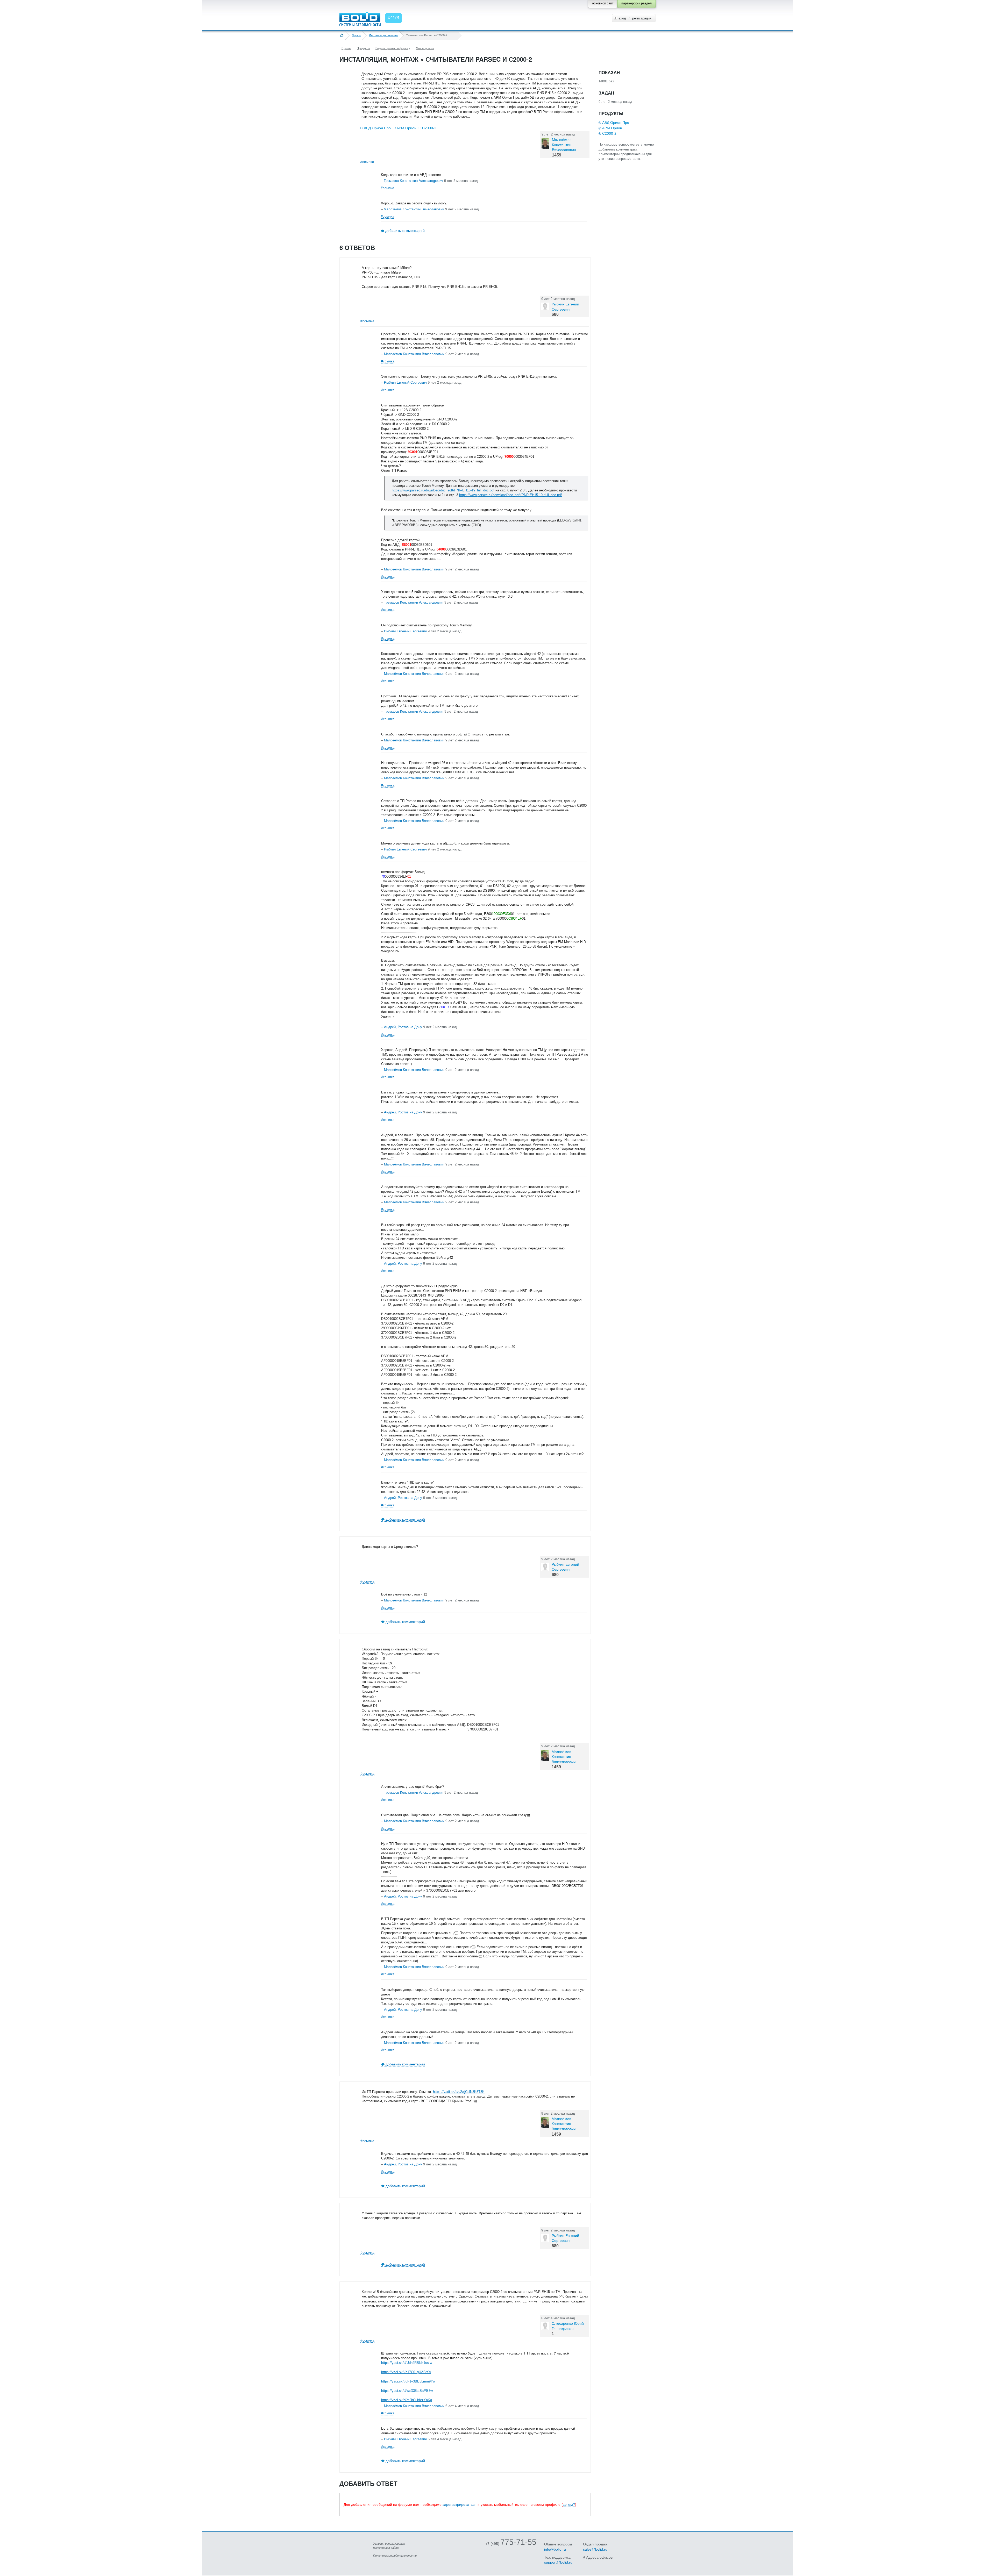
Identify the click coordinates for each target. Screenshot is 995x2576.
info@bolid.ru (555, 2549)
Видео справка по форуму (393, 48)
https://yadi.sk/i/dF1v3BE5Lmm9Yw (408, 2381)
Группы (346, 48)
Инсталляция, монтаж (383, 35)
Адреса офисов (599, 2557)
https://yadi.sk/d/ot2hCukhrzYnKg (407, 2400)
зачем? (569, 2505)
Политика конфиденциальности (395, 2556)
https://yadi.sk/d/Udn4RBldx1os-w (407, 2363)
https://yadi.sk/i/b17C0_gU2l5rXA (406, 2372)
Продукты (363, 48)
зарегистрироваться (460, 2505)
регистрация (642, 18)
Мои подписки (425, 48)
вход (622, 18)
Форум (356, 35)
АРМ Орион (406, 128)
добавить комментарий (405, 231)
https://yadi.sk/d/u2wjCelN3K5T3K (459, 2092)
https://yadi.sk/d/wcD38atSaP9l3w (407, 2391)
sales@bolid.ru (595, 2549)
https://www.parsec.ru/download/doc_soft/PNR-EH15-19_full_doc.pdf (443, 490)
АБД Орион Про (377, 128)
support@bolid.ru (558, 2562)
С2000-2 (429, 128)
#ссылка (367, 162)
